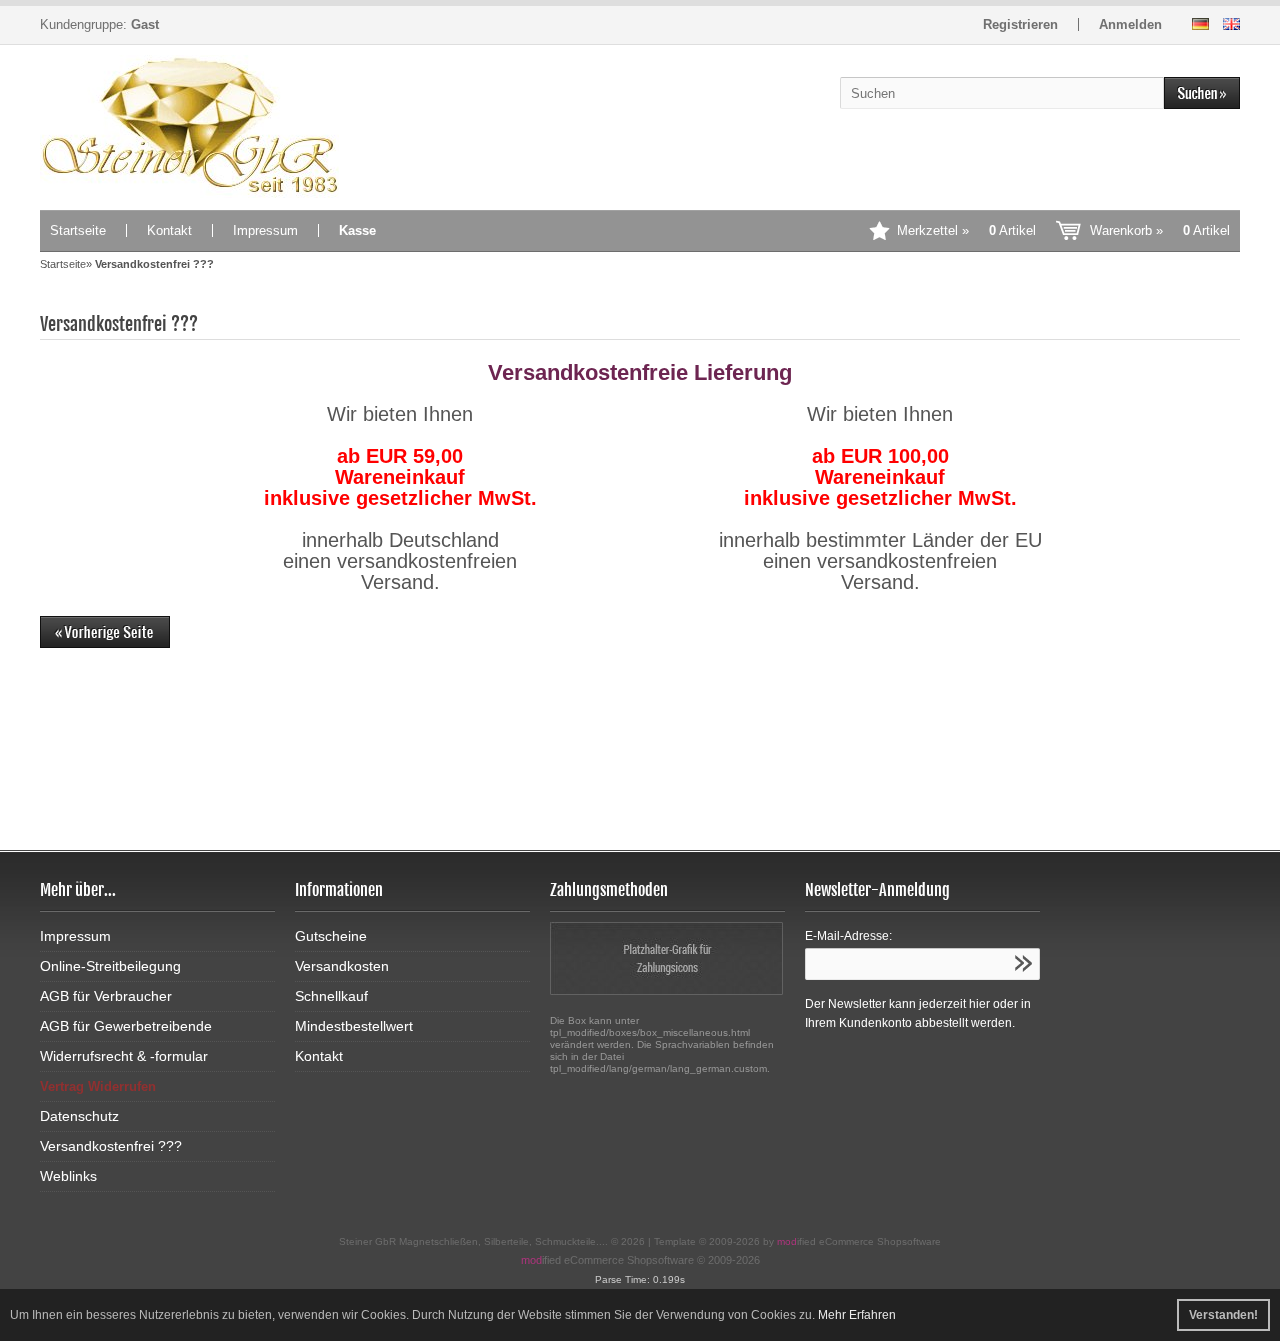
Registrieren (1020, 24)
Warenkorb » (1160, 230)
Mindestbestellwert (354, 1026)
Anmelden (1130, 24)
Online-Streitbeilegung (110, 966)
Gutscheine (331, 936)
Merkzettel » (966, 230)
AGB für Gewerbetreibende (126, 1026)
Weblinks (68, 1176)
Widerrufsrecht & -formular (124, 1056)
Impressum (265, 230)
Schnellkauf (331, 996)
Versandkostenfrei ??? (111, 1146)
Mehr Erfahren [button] (857, 1315)
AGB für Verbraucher (106, 996)
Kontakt (169, 230)
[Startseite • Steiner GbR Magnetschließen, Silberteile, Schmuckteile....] (189, 126)
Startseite (78, 230)
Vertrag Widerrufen (98, 1086)
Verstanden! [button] (1223, 1315)
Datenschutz (79, 1116)
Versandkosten (342, 966)
